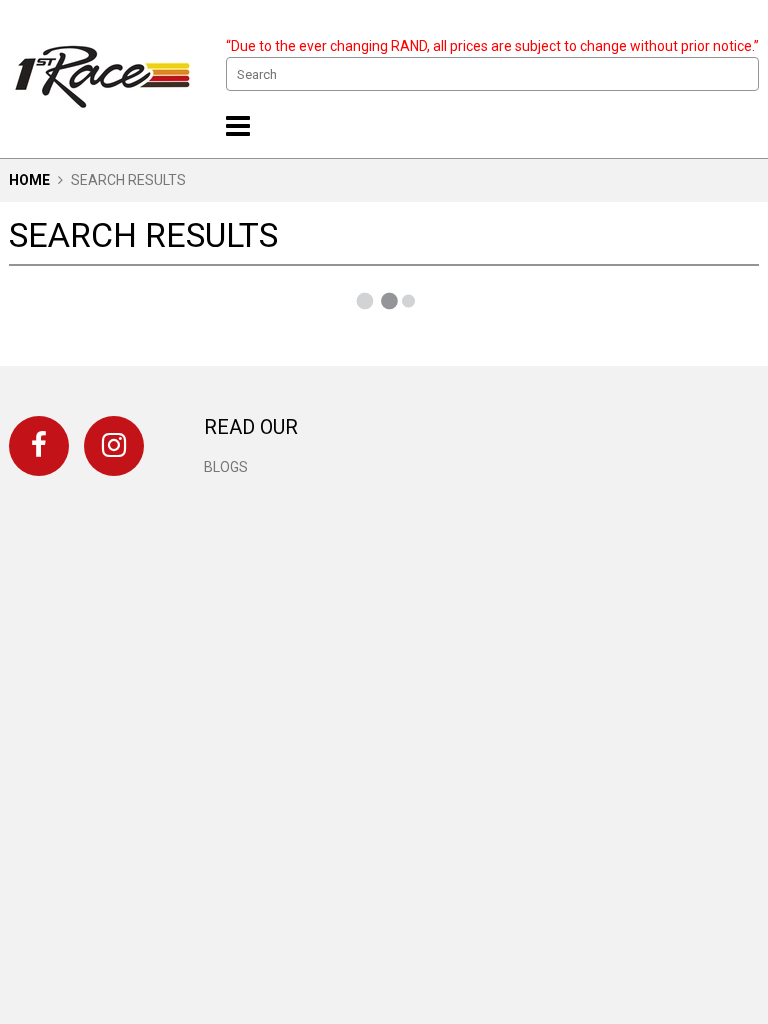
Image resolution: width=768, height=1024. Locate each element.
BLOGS (226, 467)
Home (29, 180)
